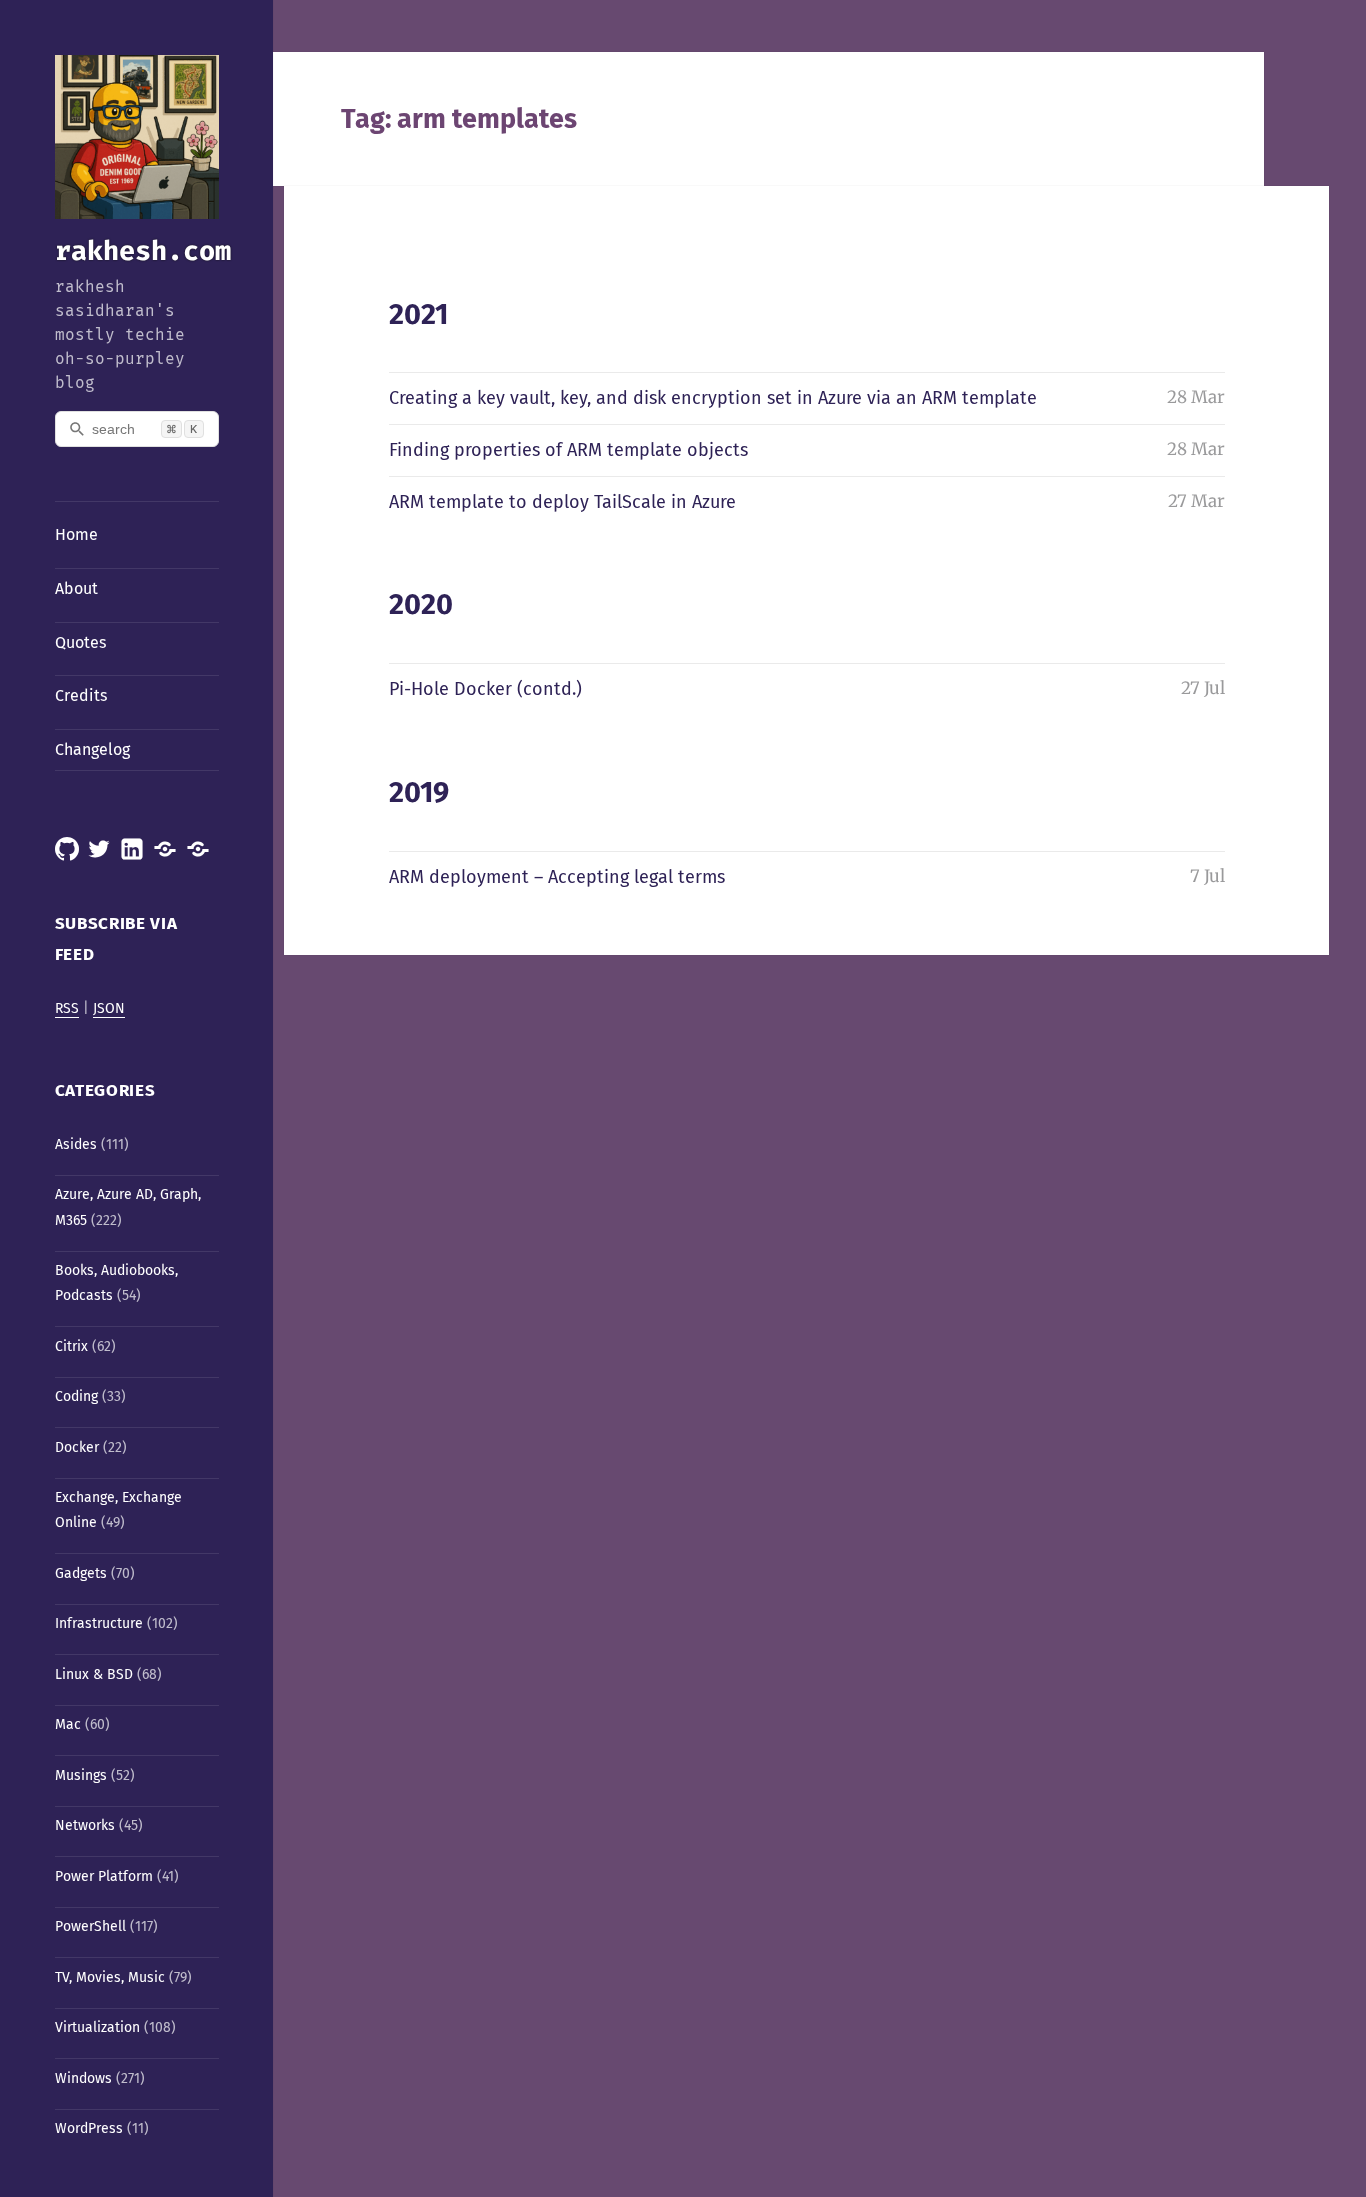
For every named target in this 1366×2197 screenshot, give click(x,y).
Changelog (92, 749)
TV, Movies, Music (110, 1977)
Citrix (71, 1346)
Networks (85, 1825)
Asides (76, 1144)
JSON (109, 1008)
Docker (77, 1447)
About (76, 588)
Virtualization (97, 2027)
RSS (67, 1008)
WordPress (89, 2128)
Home (76, 534)
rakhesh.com (143, 251)
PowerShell (90, 1926)
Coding (76, 1396)
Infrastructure (99, 1623)
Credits (81, 695)
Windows (83, 2078)
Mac (68, 1724)
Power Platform (104, 1876)
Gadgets (81, 1573)
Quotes (80, 642)
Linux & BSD (94, 1674)
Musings (81, 1775)
